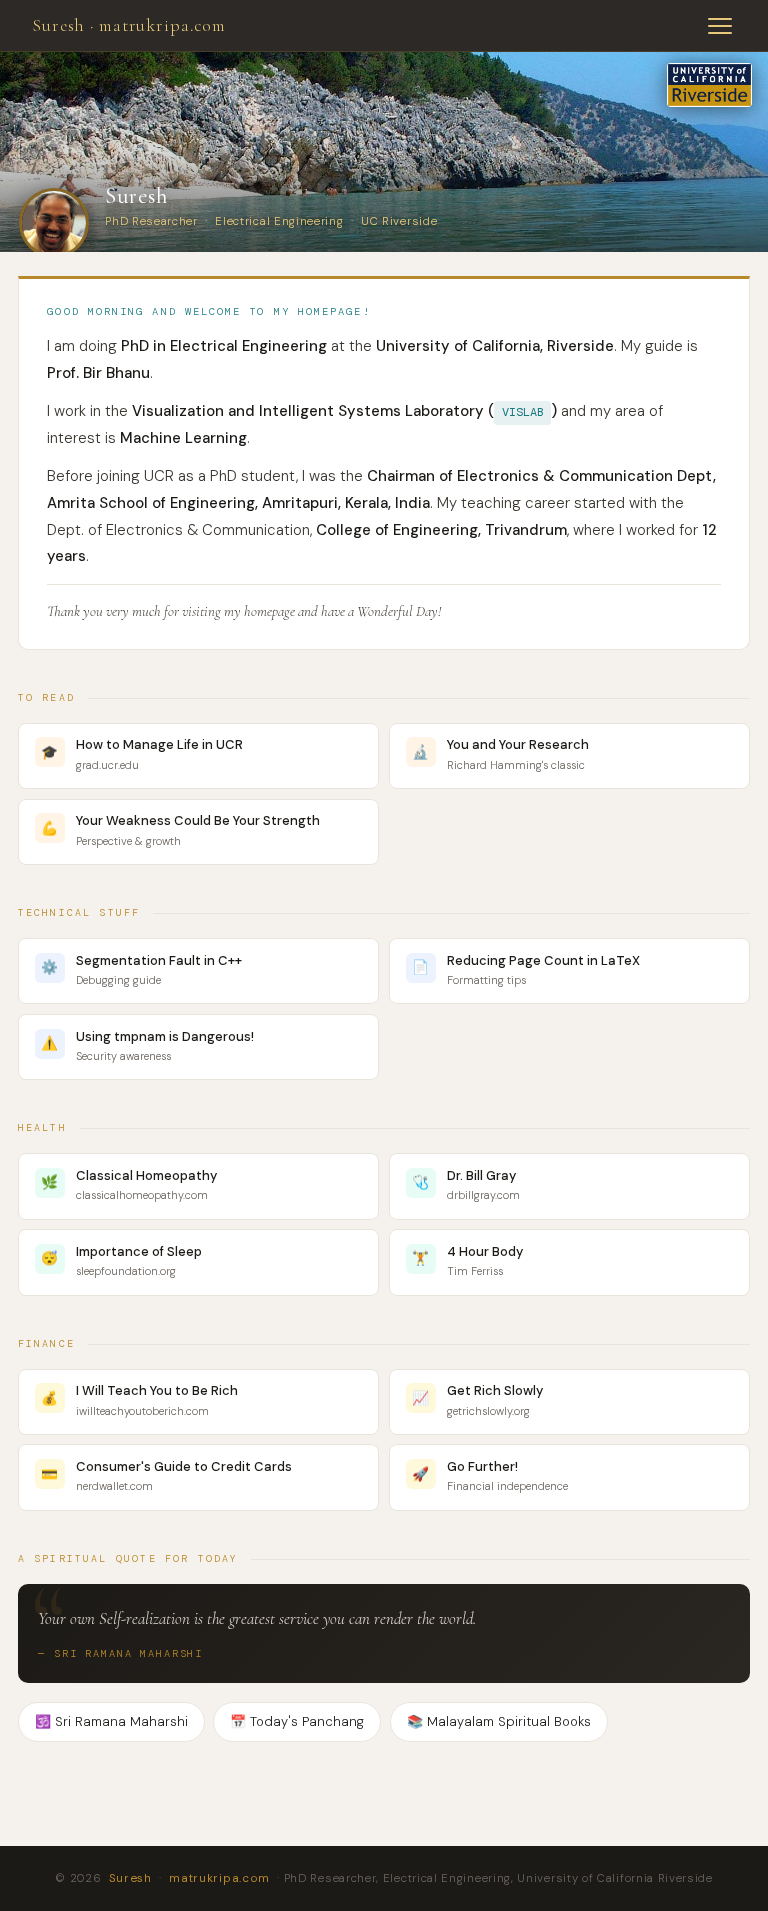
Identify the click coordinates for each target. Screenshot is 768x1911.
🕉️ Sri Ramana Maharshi (111, 1721)
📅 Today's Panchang (297, 1721)
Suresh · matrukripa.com (129, 25)
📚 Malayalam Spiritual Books (499, 1721)
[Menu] (720, 26)
